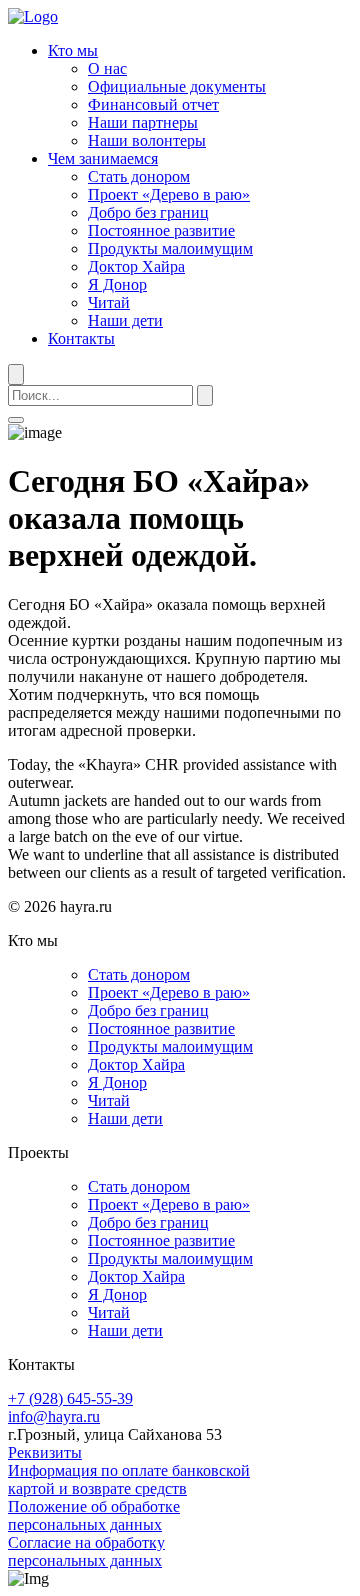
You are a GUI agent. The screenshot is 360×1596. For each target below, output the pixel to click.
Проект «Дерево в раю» (169, 194)
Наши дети (125, 320)
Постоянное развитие (161, 230)
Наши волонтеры (147, 140)
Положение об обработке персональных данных (94, 1515)
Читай (109, 302)
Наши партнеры (143, 122)
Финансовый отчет (153, 104)
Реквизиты (45, 1452)
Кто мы (73, 50)
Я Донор (117, 284)
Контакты (81, 338)
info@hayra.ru (54, 1416)
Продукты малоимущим (170, 248)
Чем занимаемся (103, 158)
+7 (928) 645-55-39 (70, 1398)
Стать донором (139, 176)
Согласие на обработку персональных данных (86, 1551)
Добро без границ (148, 212)
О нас (107, 68)
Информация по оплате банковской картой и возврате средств (129, 1479)
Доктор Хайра (136, 266)
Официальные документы (177, 86)
